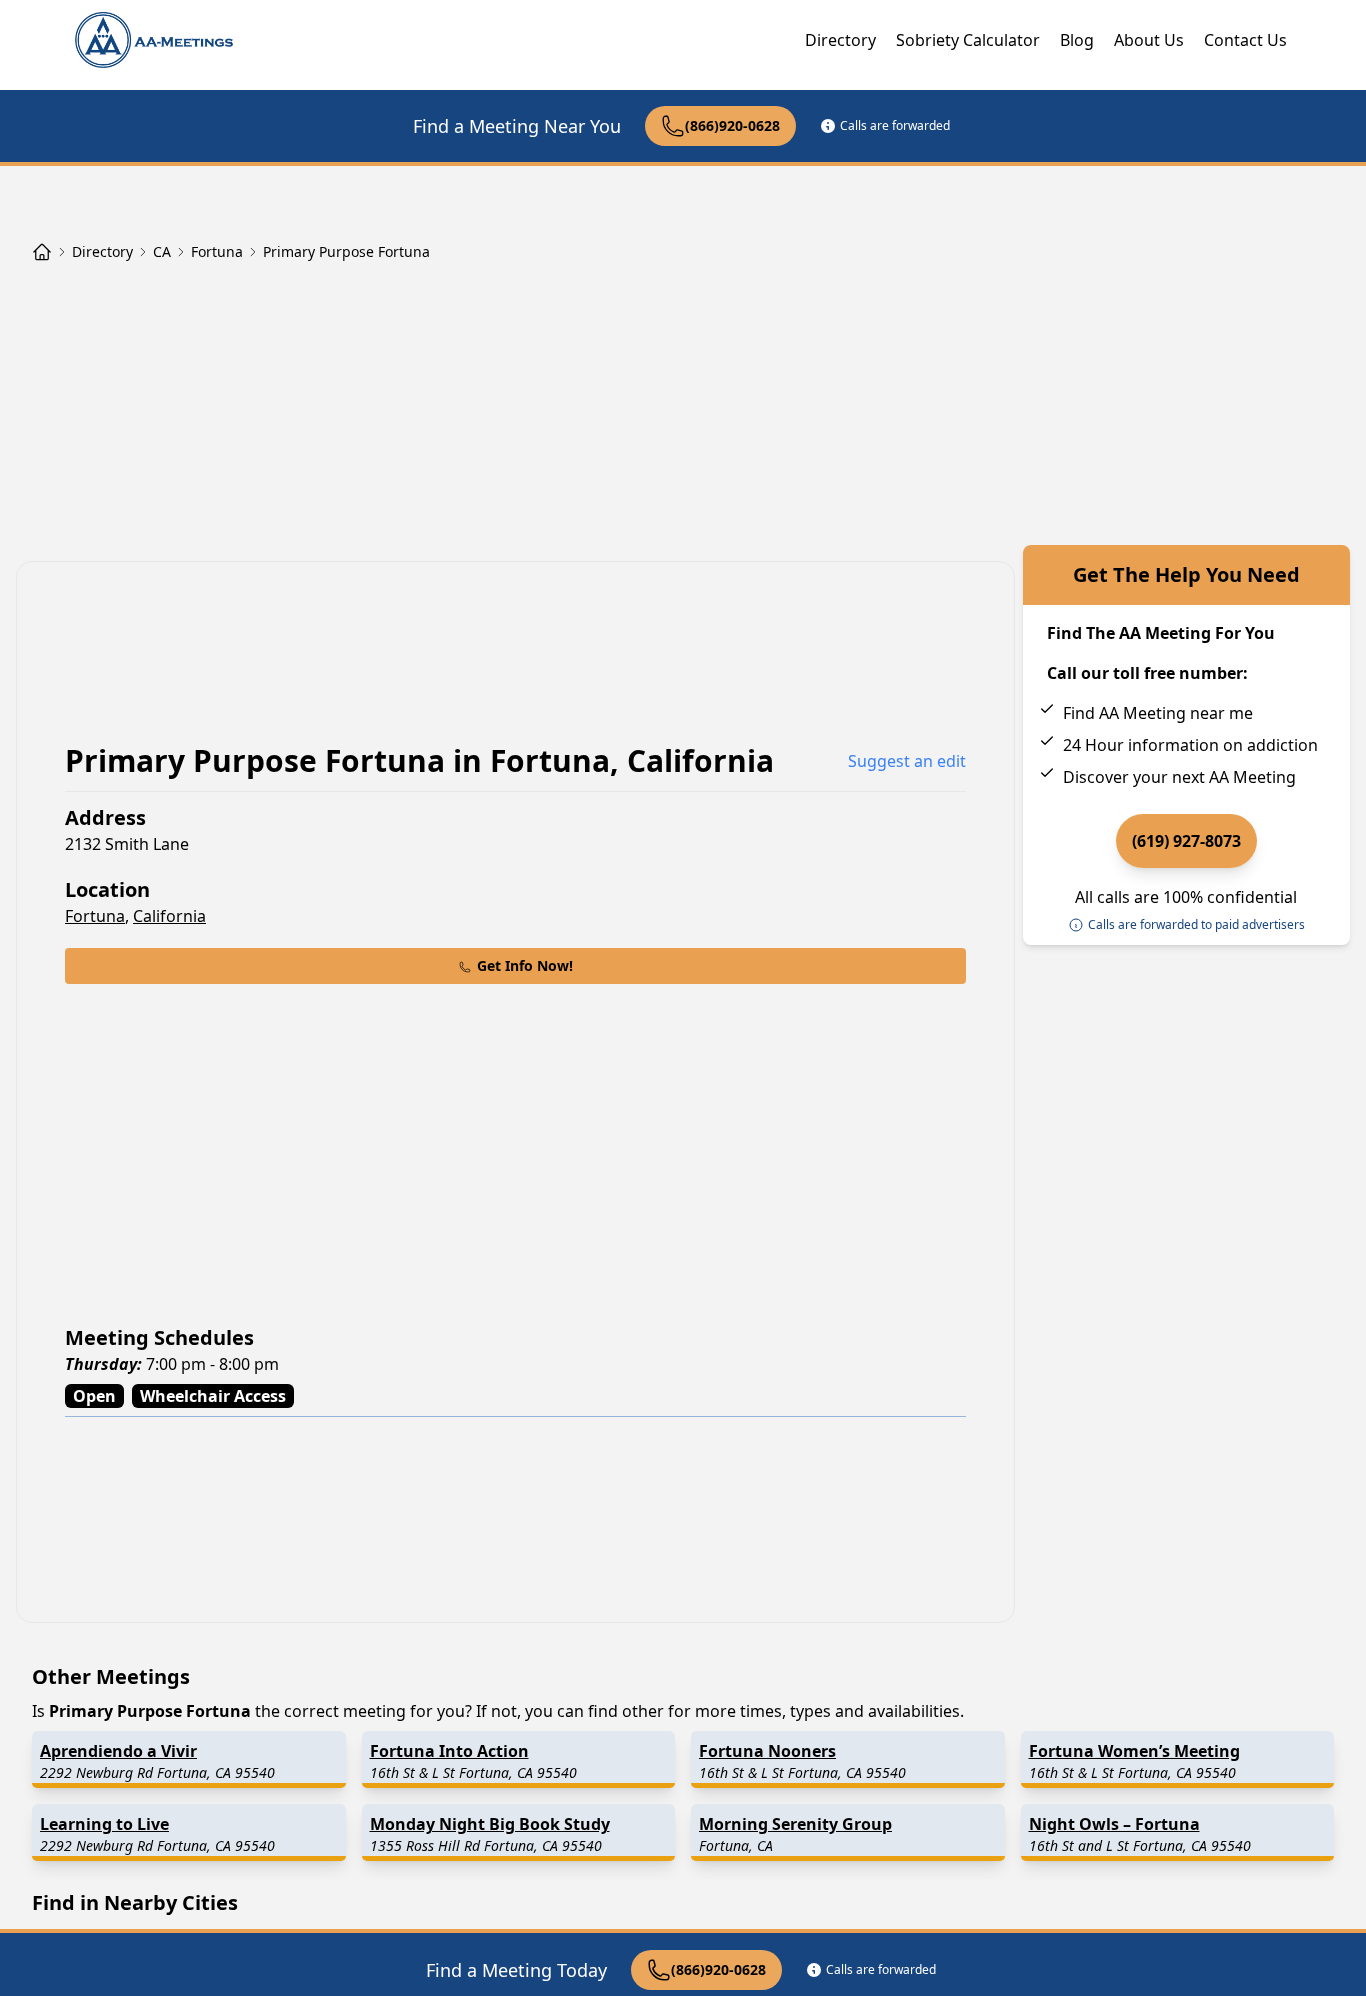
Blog (1077, 40)
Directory (840, 40)
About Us (1149, 40)
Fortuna (95, 916)
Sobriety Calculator (968, 40)
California (169, 916)
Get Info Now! (525, 965)
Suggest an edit (907, 761)
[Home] (42, 252)
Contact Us (1245, 40)
